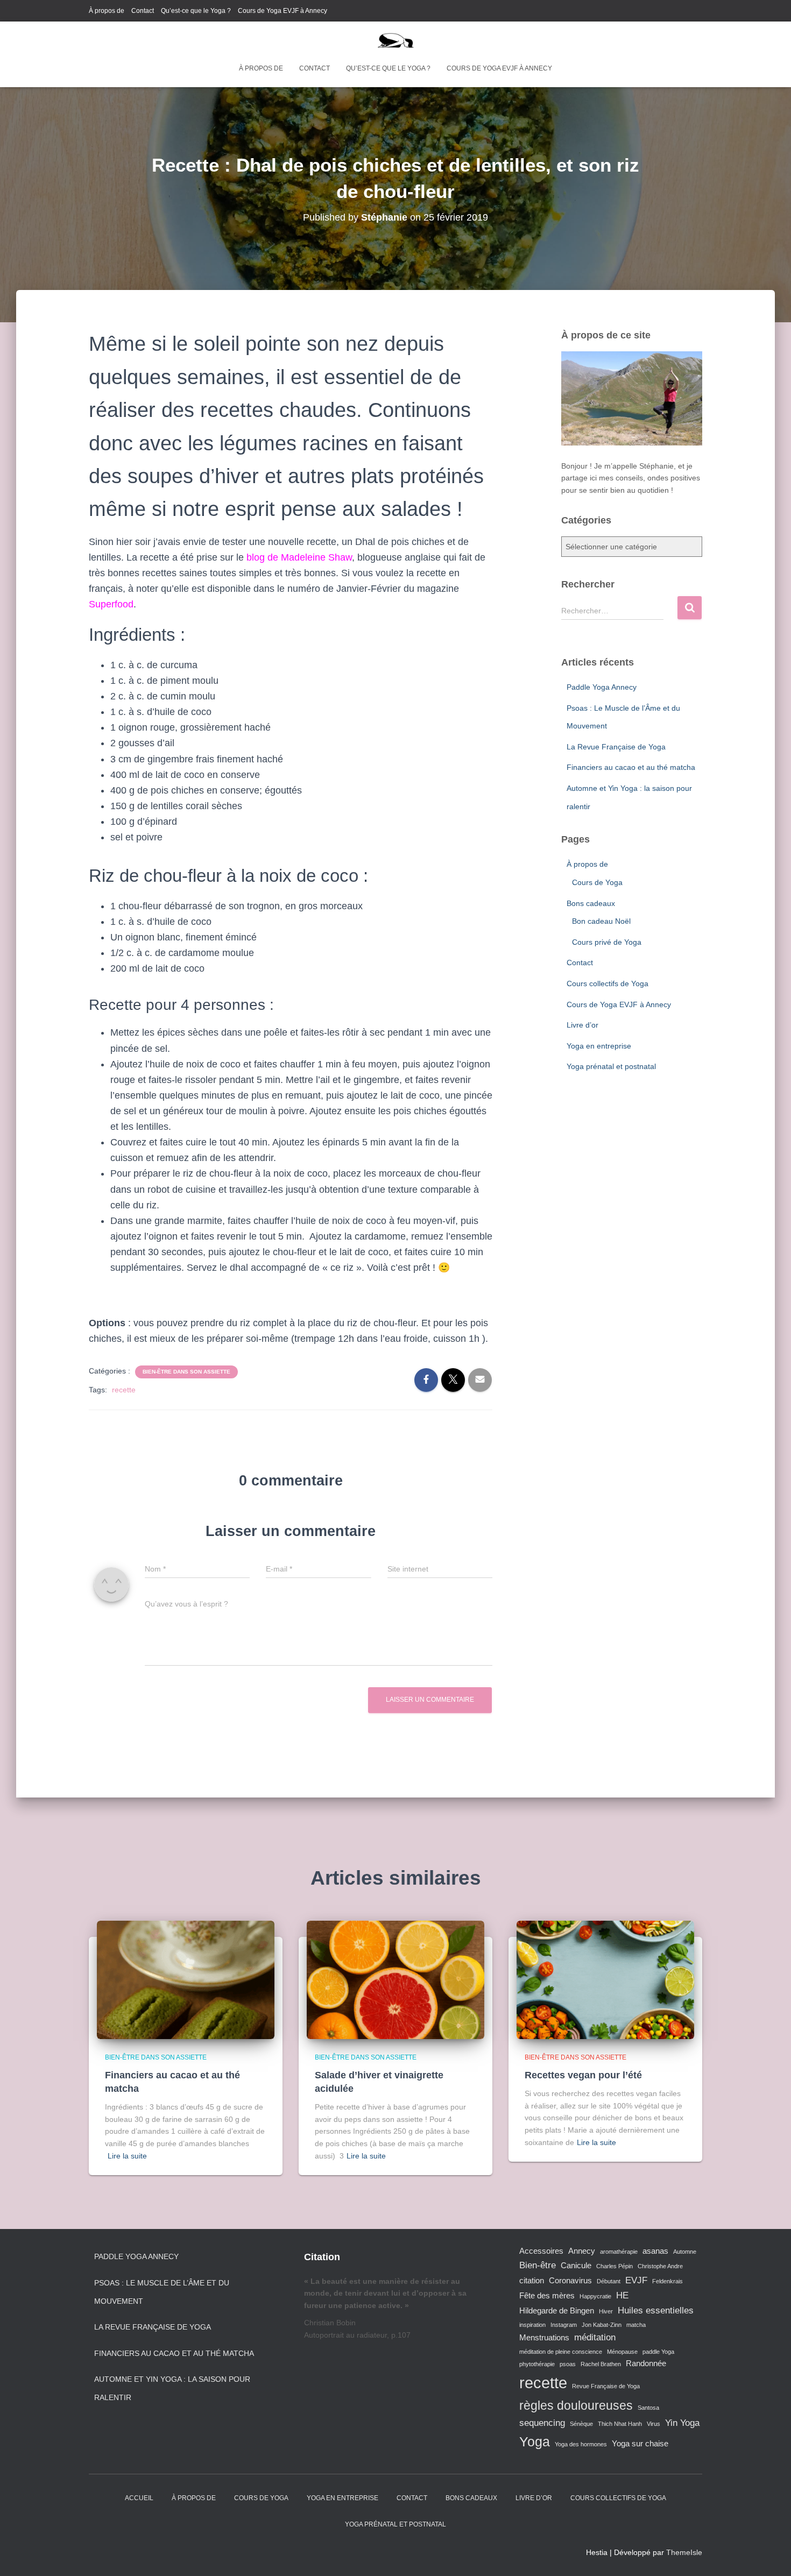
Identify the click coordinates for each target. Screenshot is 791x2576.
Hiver (606, 2311)
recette (124, 1390)
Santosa (648, 2408)
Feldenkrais (668, 2281)
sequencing (542, 2423)
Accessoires (541, 2251)
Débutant (609, 2281)
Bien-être (538, 2265)
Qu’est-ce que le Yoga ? (196, 11)
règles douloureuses (576, 2405)
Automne (685, 2252)
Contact (143, 11)
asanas (655, 2251)
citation (532, 2281)
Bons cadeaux (591, 903)
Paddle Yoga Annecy (602, 687)
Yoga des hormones (581, 2444)
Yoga (535, 2441)
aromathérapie (619, 2252)
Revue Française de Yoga (606, 2386)
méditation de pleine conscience (561, 2352)
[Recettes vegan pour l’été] (605, 1979)
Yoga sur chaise (640, 2444)
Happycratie (595, 2296)
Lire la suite (127, 2156)
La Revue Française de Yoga (616, 747)
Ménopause (622, 2352)
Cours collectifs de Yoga (608, 983)
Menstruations (544, 2338)
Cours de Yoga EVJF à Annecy (282, 11)
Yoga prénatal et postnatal (611, 1066)
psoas (568, 2364)
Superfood (111, 604)
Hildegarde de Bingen (557, 2311)
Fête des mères (547, 2296)
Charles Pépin (615, 2266)
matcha (636, 2325)
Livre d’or (582, 1025)
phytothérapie (537, 2364)
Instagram (564, 2325)
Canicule (576, 2266)
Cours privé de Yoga (607, 942)
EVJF (636, 2280)
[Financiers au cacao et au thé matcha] (186, 1979)
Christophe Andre (660, 2266)
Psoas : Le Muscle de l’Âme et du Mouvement (162, 2292)
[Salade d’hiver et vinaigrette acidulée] (395, 1979)
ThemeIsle (684, 2552)
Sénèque (581, 2424)
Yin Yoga (682, 2423)
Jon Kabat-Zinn (602, 2325)
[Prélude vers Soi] (396, 40)
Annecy (582, 2251)
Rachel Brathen (601, 2364)
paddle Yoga (658, 2352)
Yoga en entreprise (599, 1046)
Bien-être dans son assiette (186, 1372)
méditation (595, 2337)
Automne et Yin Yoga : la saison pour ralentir (172, 2388)
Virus (654, 2424)
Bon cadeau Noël (601, 921)
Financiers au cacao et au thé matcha (631, 767)
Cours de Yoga (597, 882)
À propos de (107, 11)
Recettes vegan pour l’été (583, 2075)
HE (622, 2295)
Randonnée (646, 2363)
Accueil (139, 2498)
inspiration (532, 2325)
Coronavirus (570, 2281)
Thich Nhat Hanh (620, 2424)
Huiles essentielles (656, 2310)
